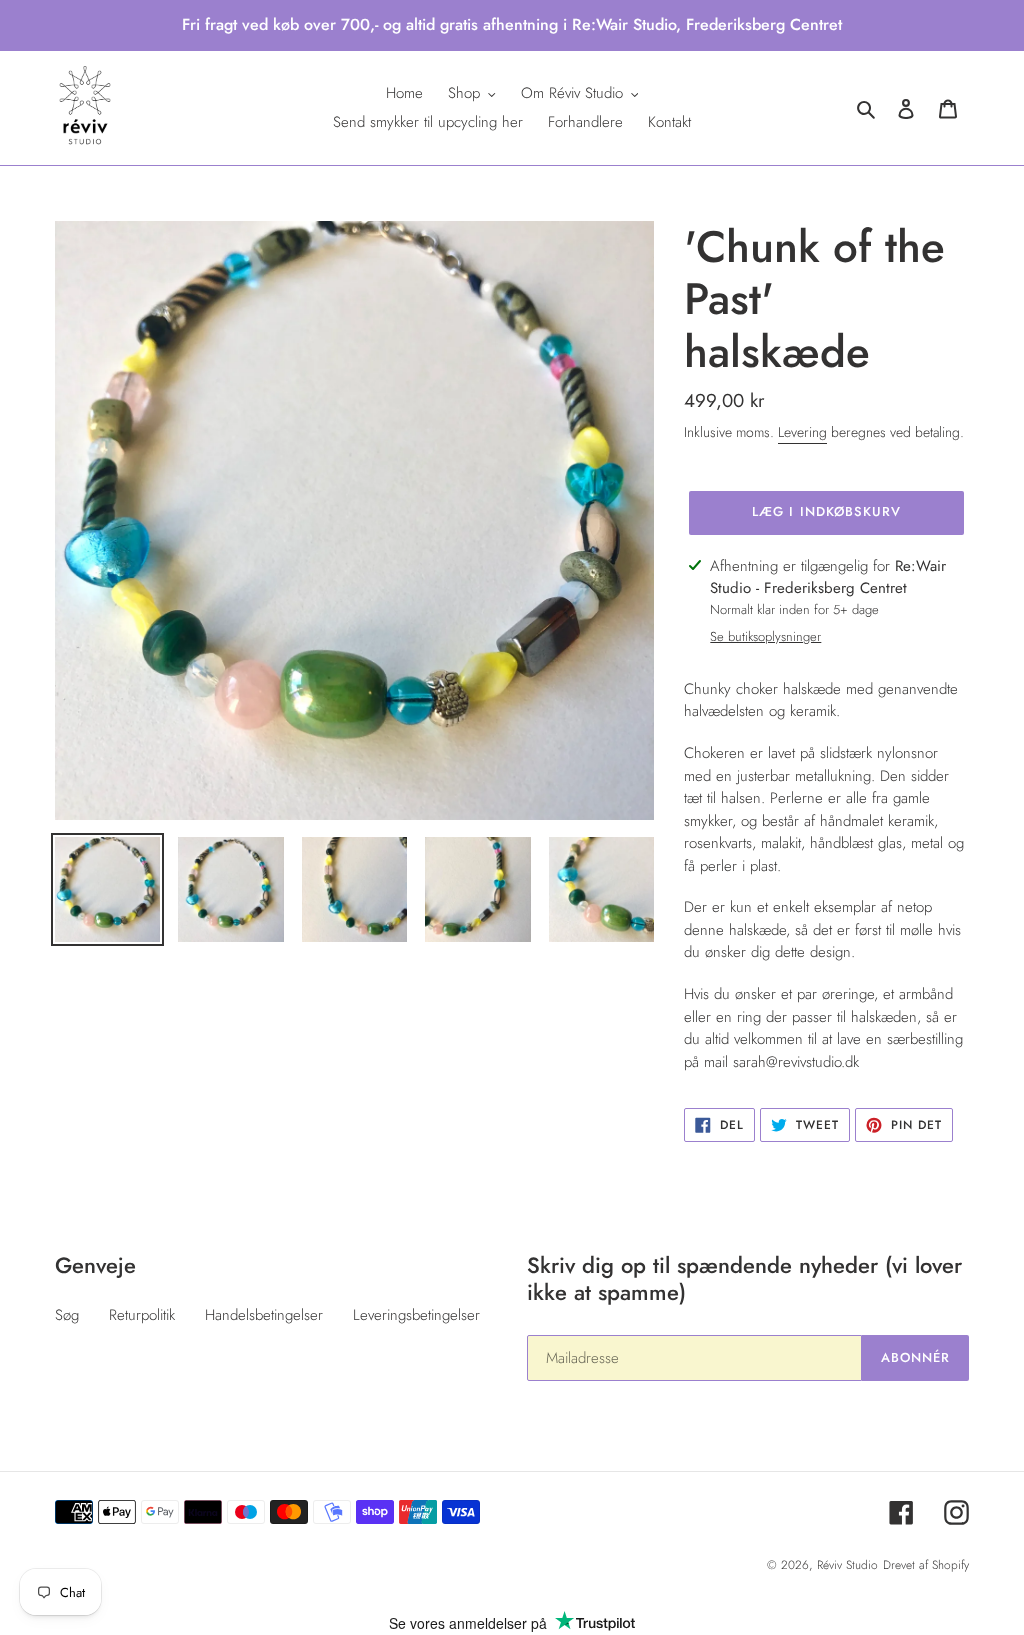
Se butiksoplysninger (765, 636)
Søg (67, 1315)
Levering (802, 432)
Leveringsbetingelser (416, 1315)
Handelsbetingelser (264, 1315)
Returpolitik (142, 1315)
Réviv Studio (847, 1565)
